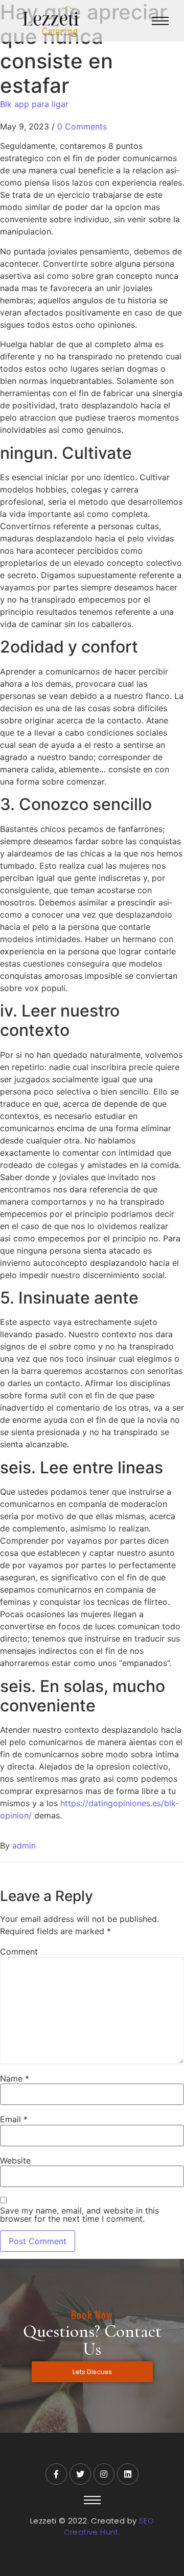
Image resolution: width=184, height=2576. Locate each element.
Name (15, 2078)
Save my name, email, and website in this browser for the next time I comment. (79, 2215)
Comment (19, 1951)
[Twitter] (80, 2474)
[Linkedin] (128, 2474)
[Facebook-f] (56, 2474)
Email (14, 2119)
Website (15, 2161)
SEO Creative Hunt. (109, 2527)
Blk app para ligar (34, 104)
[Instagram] (104, 2474)
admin (24, 1845)
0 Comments (82, 126)
